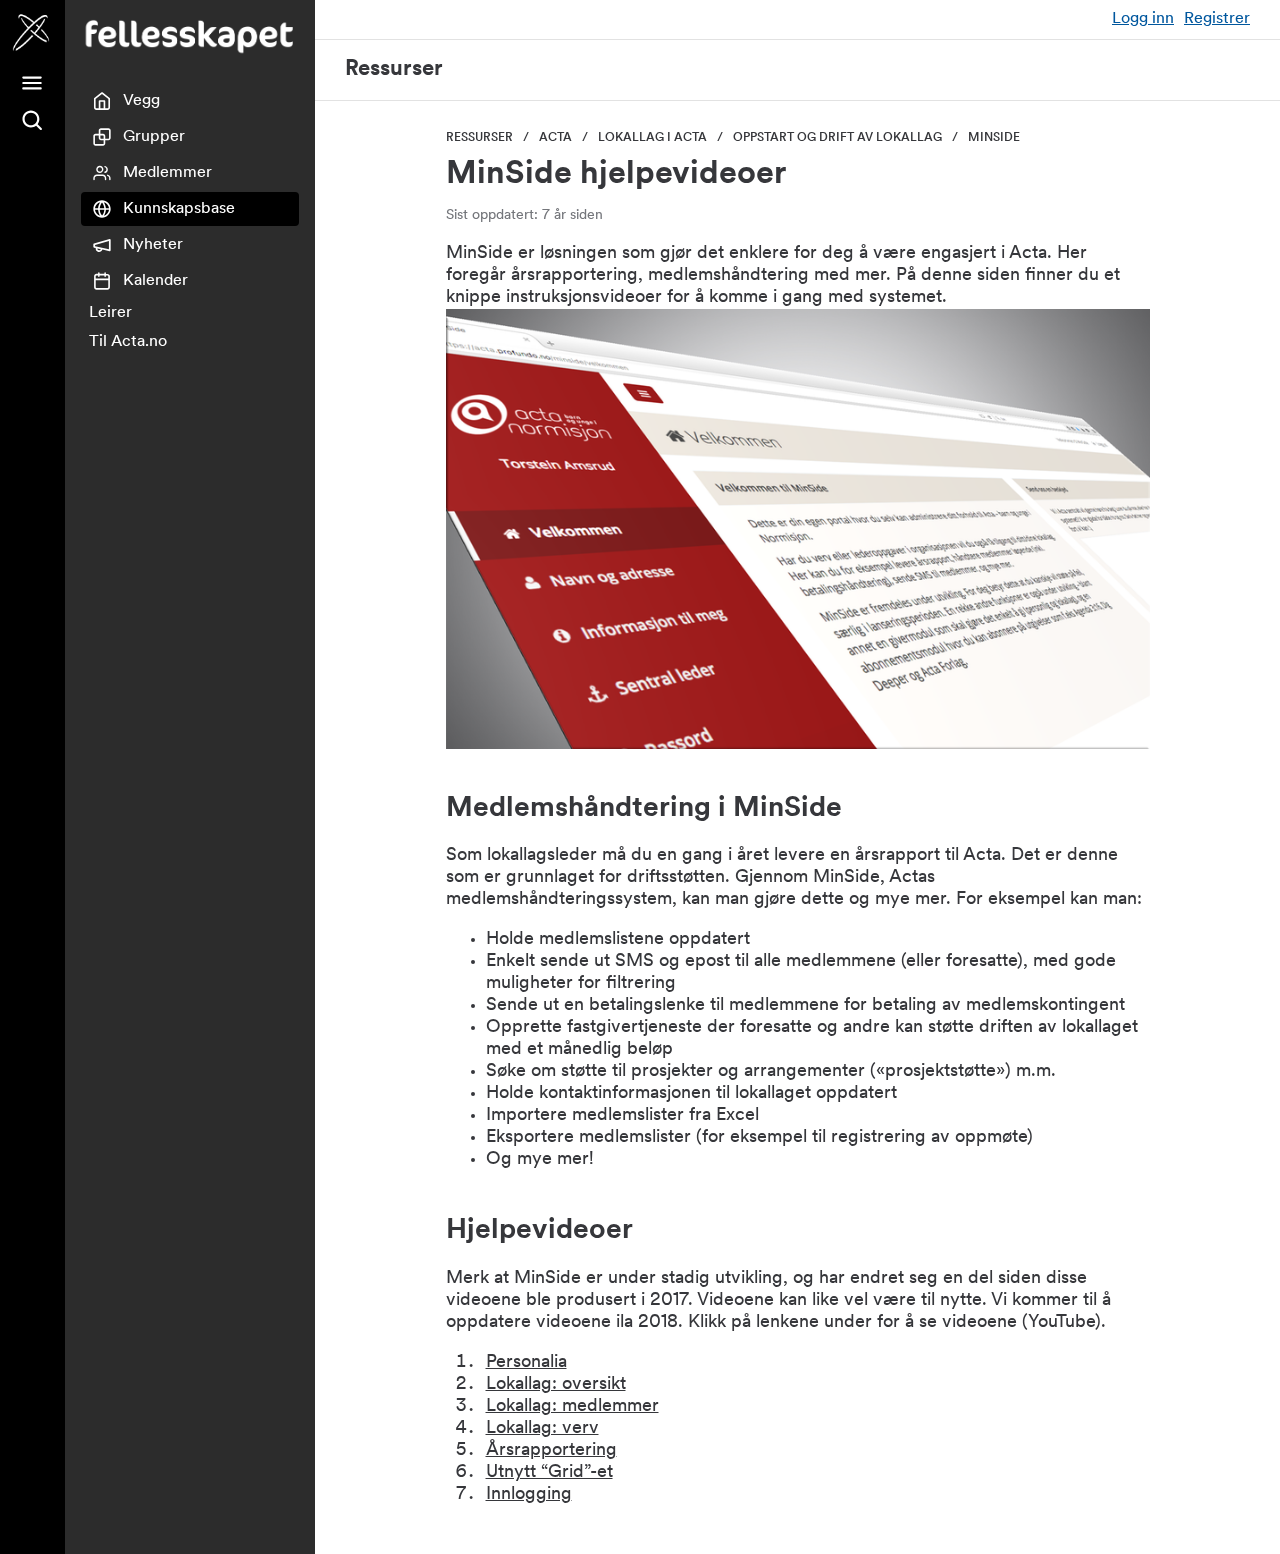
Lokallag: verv (542, 1429)
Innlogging (529, 1495)
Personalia (526, 1363)
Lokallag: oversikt (556, 1385)
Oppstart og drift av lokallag (837, 138)
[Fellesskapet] (32, 32)
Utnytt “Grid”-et (549, 1473)
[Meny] (32, 83)
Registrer (1217, 19)
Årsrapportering (551, 1451)
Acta (555, 138)
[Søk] (32, 121)
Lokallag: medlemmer (572, 1407)
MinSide (994, 138)
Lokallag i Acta (652, 138)
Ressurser (394, 69)
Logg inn (1143, 19)
